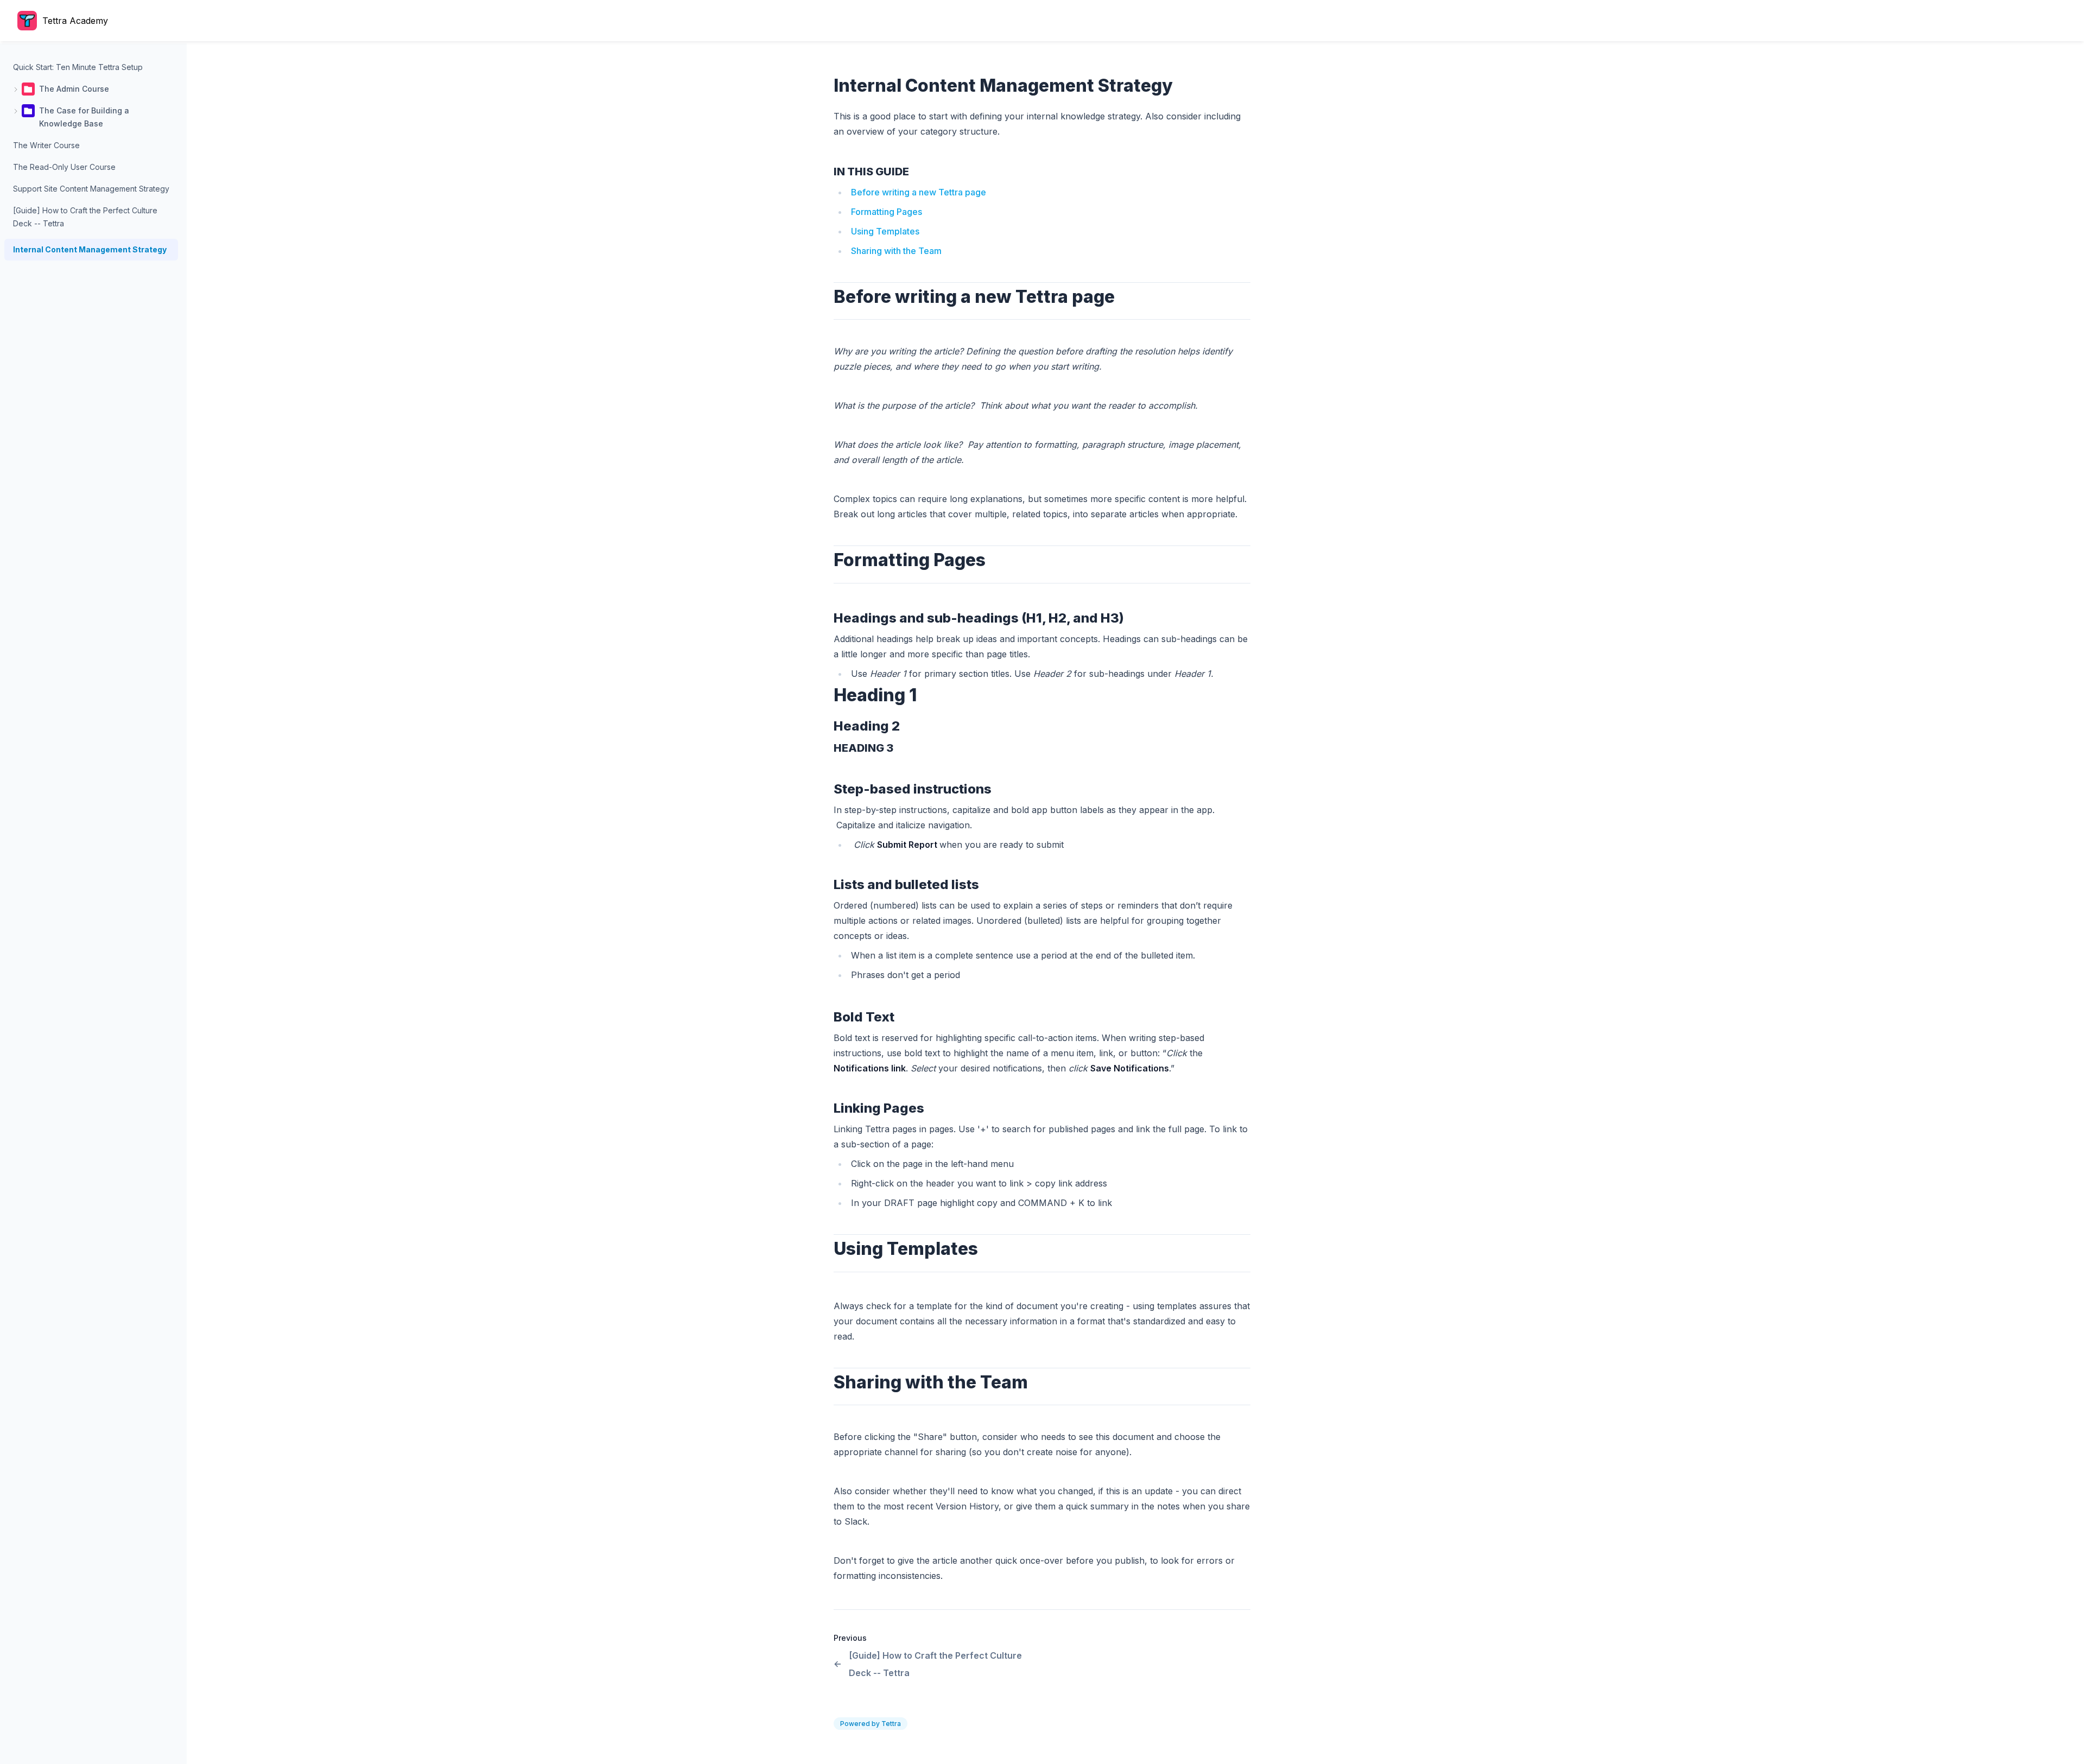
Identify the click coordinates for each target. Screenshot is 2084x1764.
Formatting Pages (888, 212)
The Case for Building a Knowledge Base (84, 117)
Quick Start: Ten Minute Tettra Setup (78, 67)
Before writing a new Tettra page (919, 192)
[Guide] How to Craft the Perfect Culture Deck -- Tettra (85, 217)
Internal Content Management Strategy (90, 249)
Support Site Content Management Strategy (91, 189)
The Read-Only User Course (64, 167)
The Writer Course (46, 145)
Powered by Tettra (871, 1724)
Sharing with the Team (896, 251)
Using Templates (885, 231)
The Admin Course (74, 89)
